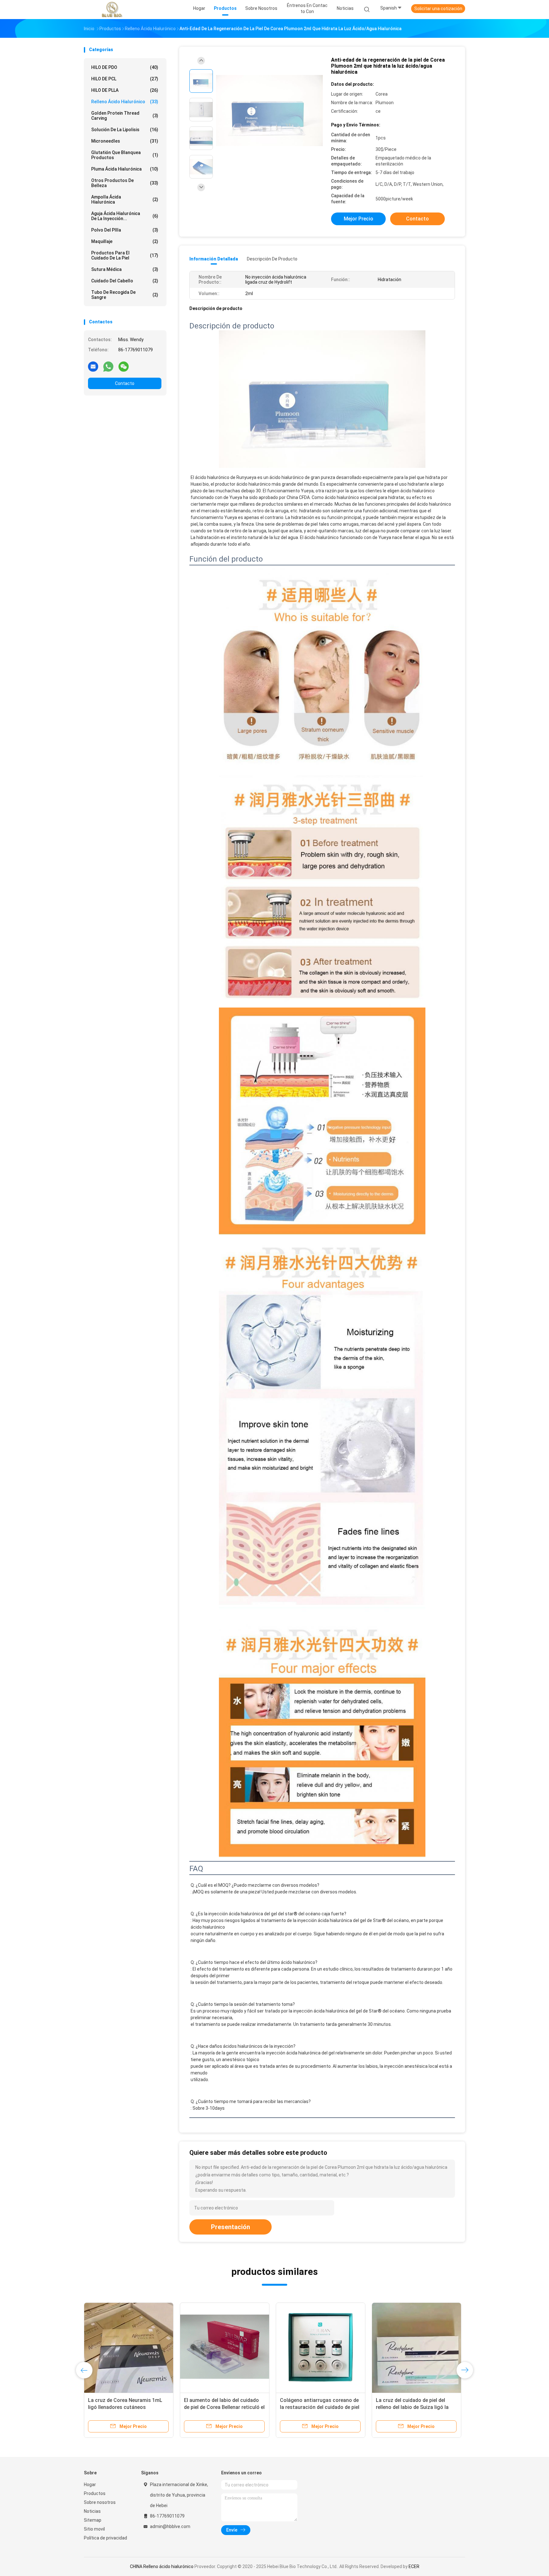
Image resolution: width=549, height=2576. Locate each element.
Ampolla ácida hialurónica (125, 199)
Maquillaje (125, 241)
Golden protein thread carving (125, 116)
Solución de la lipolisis (125, 130)
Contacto (125, 383)
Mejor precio (359, 219)
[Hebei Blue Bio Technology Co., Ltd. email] (93, 366)
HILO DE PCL (125, 79)
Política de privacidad (105, 2538)
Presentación (230, 2227)
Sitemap (93, 2520)
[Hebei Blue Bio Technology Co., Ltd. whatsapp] (108, 366)
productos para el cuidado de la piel (125, 255)
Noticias (92, 2511)
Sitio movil (94, 2529)
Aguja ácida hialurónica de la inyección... (125, 216)
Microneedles (125, 141)
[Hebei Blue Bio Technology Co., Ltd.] (112, 10)
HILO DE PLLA (125, 90)
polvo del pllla (125, 230)
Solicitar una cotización (438, 9)
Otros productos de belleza (125, 183)
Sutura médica (125, 269)
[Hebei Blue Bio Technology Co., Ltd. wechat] (124, 366)
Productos (95, 2493)
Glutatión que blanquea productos (125, 155)
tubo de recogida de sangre (125, 295)
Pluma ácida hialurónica (125, 169)
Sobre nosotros (100, 2502)
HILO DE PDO (125, 67)
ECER (414, 2566)
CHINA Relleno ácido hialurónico (162, 2566)
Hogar (90, 2485)
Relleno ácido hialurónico (125, 102)
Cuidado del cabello (125, 281)
